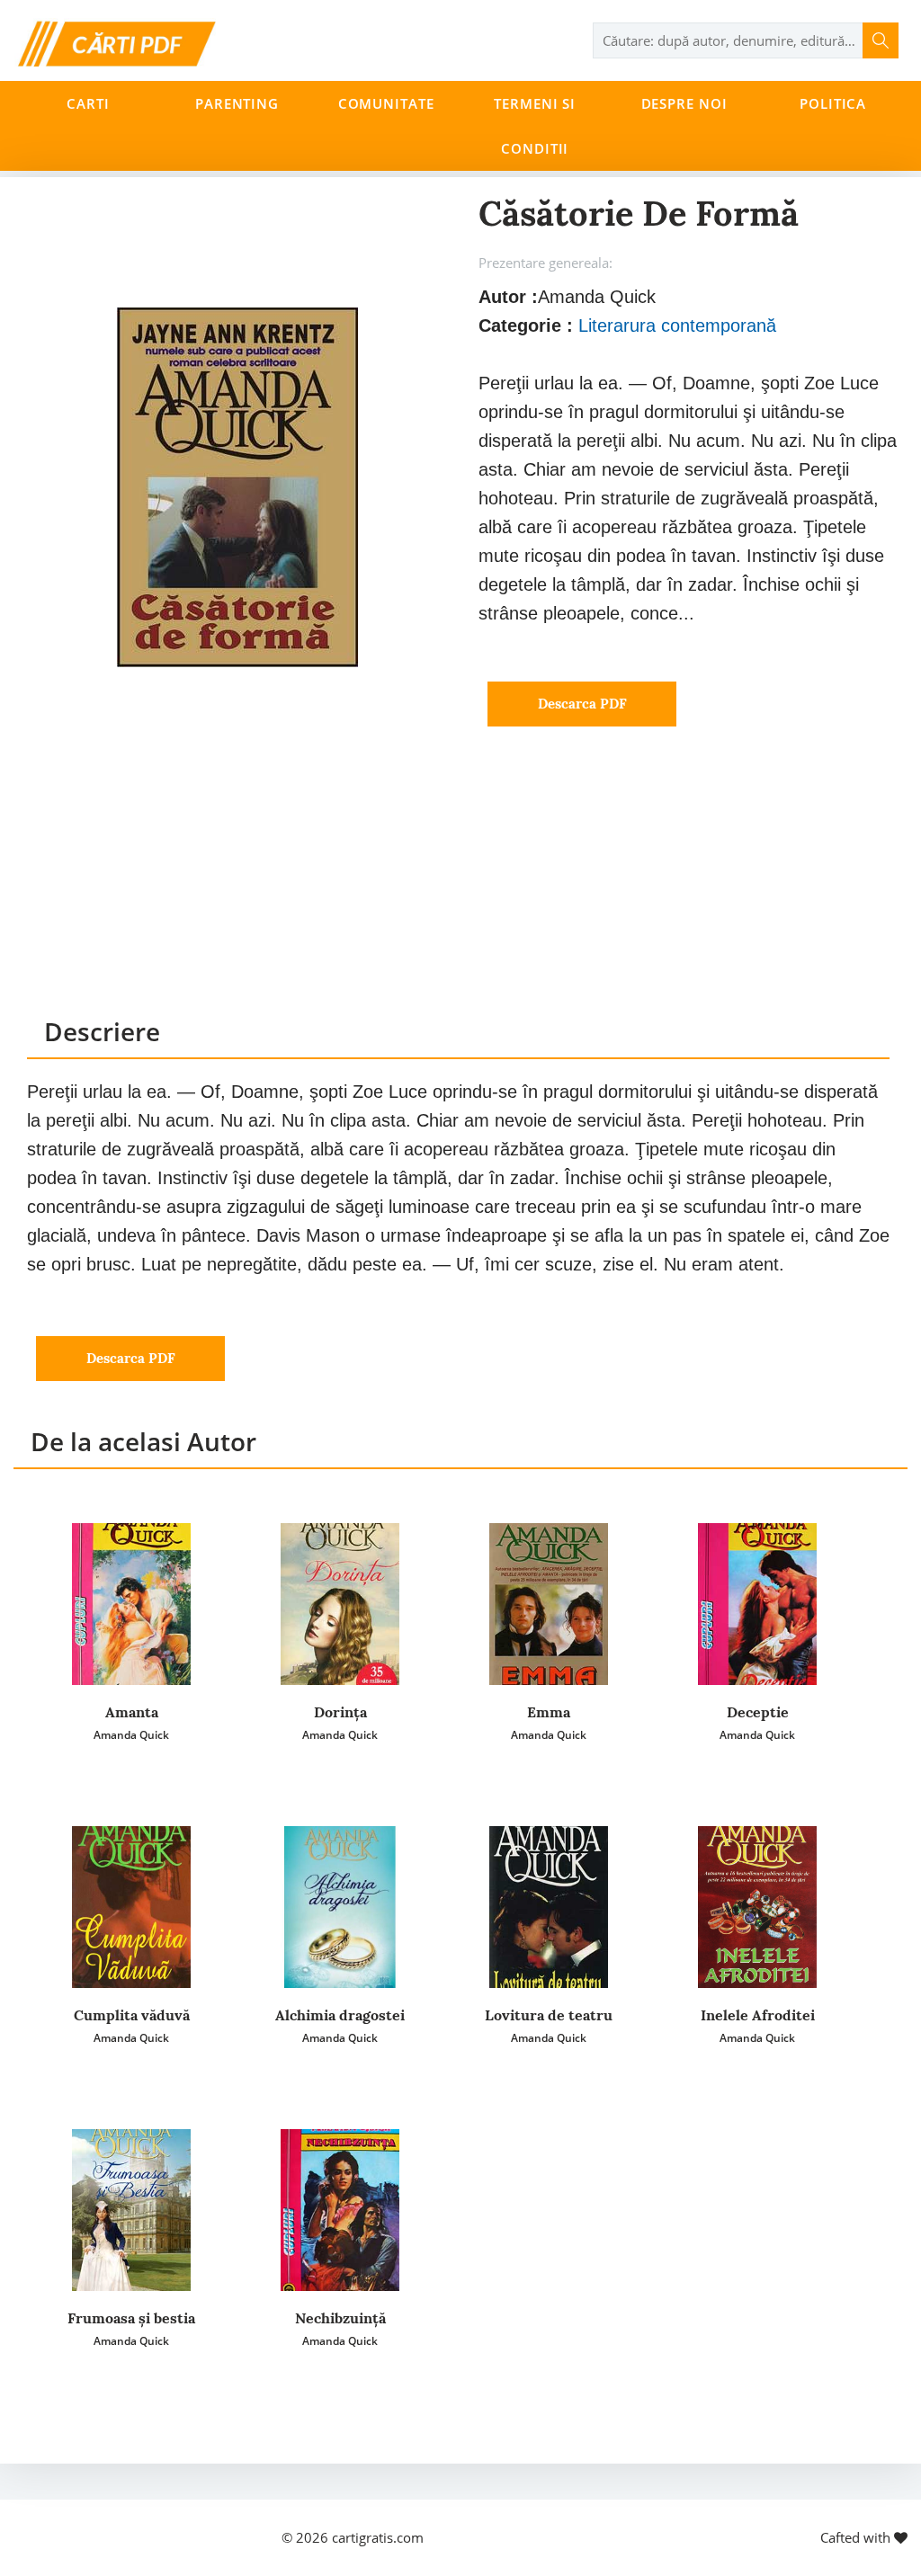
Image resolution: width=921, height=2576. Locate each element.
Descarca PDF (582, 704)
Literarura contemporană (677, 325)
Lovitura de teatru (549, 2015)
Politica (833, 103)
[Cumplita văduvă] (131, 1907)
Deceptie (758, 1712)
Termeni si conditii (535, 126)
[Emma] (549, 1604)
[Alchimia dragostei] (340, 1907)
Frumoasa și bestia (131, 2318)
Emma (549, 1712)
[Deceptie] (757, 1604)
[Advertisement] (458, 888)
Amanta (132, 1712)
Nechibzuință (340, 2318)
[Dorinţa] (340, 1604)
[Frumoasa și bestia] (131, 2210)
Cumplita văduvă (132, 2015)
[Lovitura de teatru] (549, 1907)
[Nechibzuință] (340, 2210)
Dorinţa (340, 1712)
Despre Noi (684, 103)
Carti (88, 103)
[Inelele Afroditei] (757, 1907)
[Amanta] (131, 1604)
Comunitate (386, 103)
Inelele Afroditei (758, 2015)
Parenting (237, 103)
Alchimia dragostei (340, 2015)
